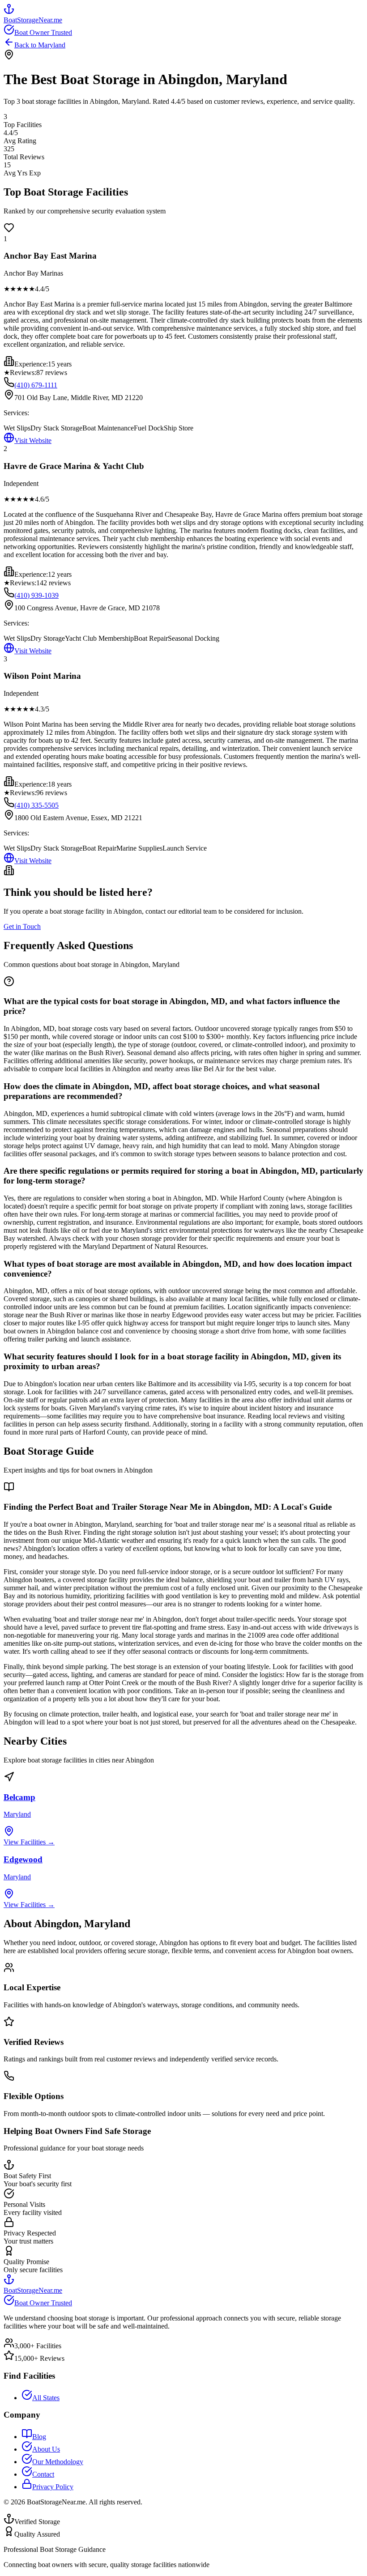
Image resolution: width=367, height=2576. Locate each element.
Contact (43, 2474)
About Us (46, 2449)
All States (46, 2398)
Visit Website (33, 441)
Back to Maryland (40, 45)
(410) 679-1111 (36, 385)
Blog (39, 2437)
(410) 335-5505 (36, 805)
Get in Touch (22, 926)
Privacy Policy (53, 2487)
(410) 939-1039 (36, 595)
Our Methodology (58, 2462)
